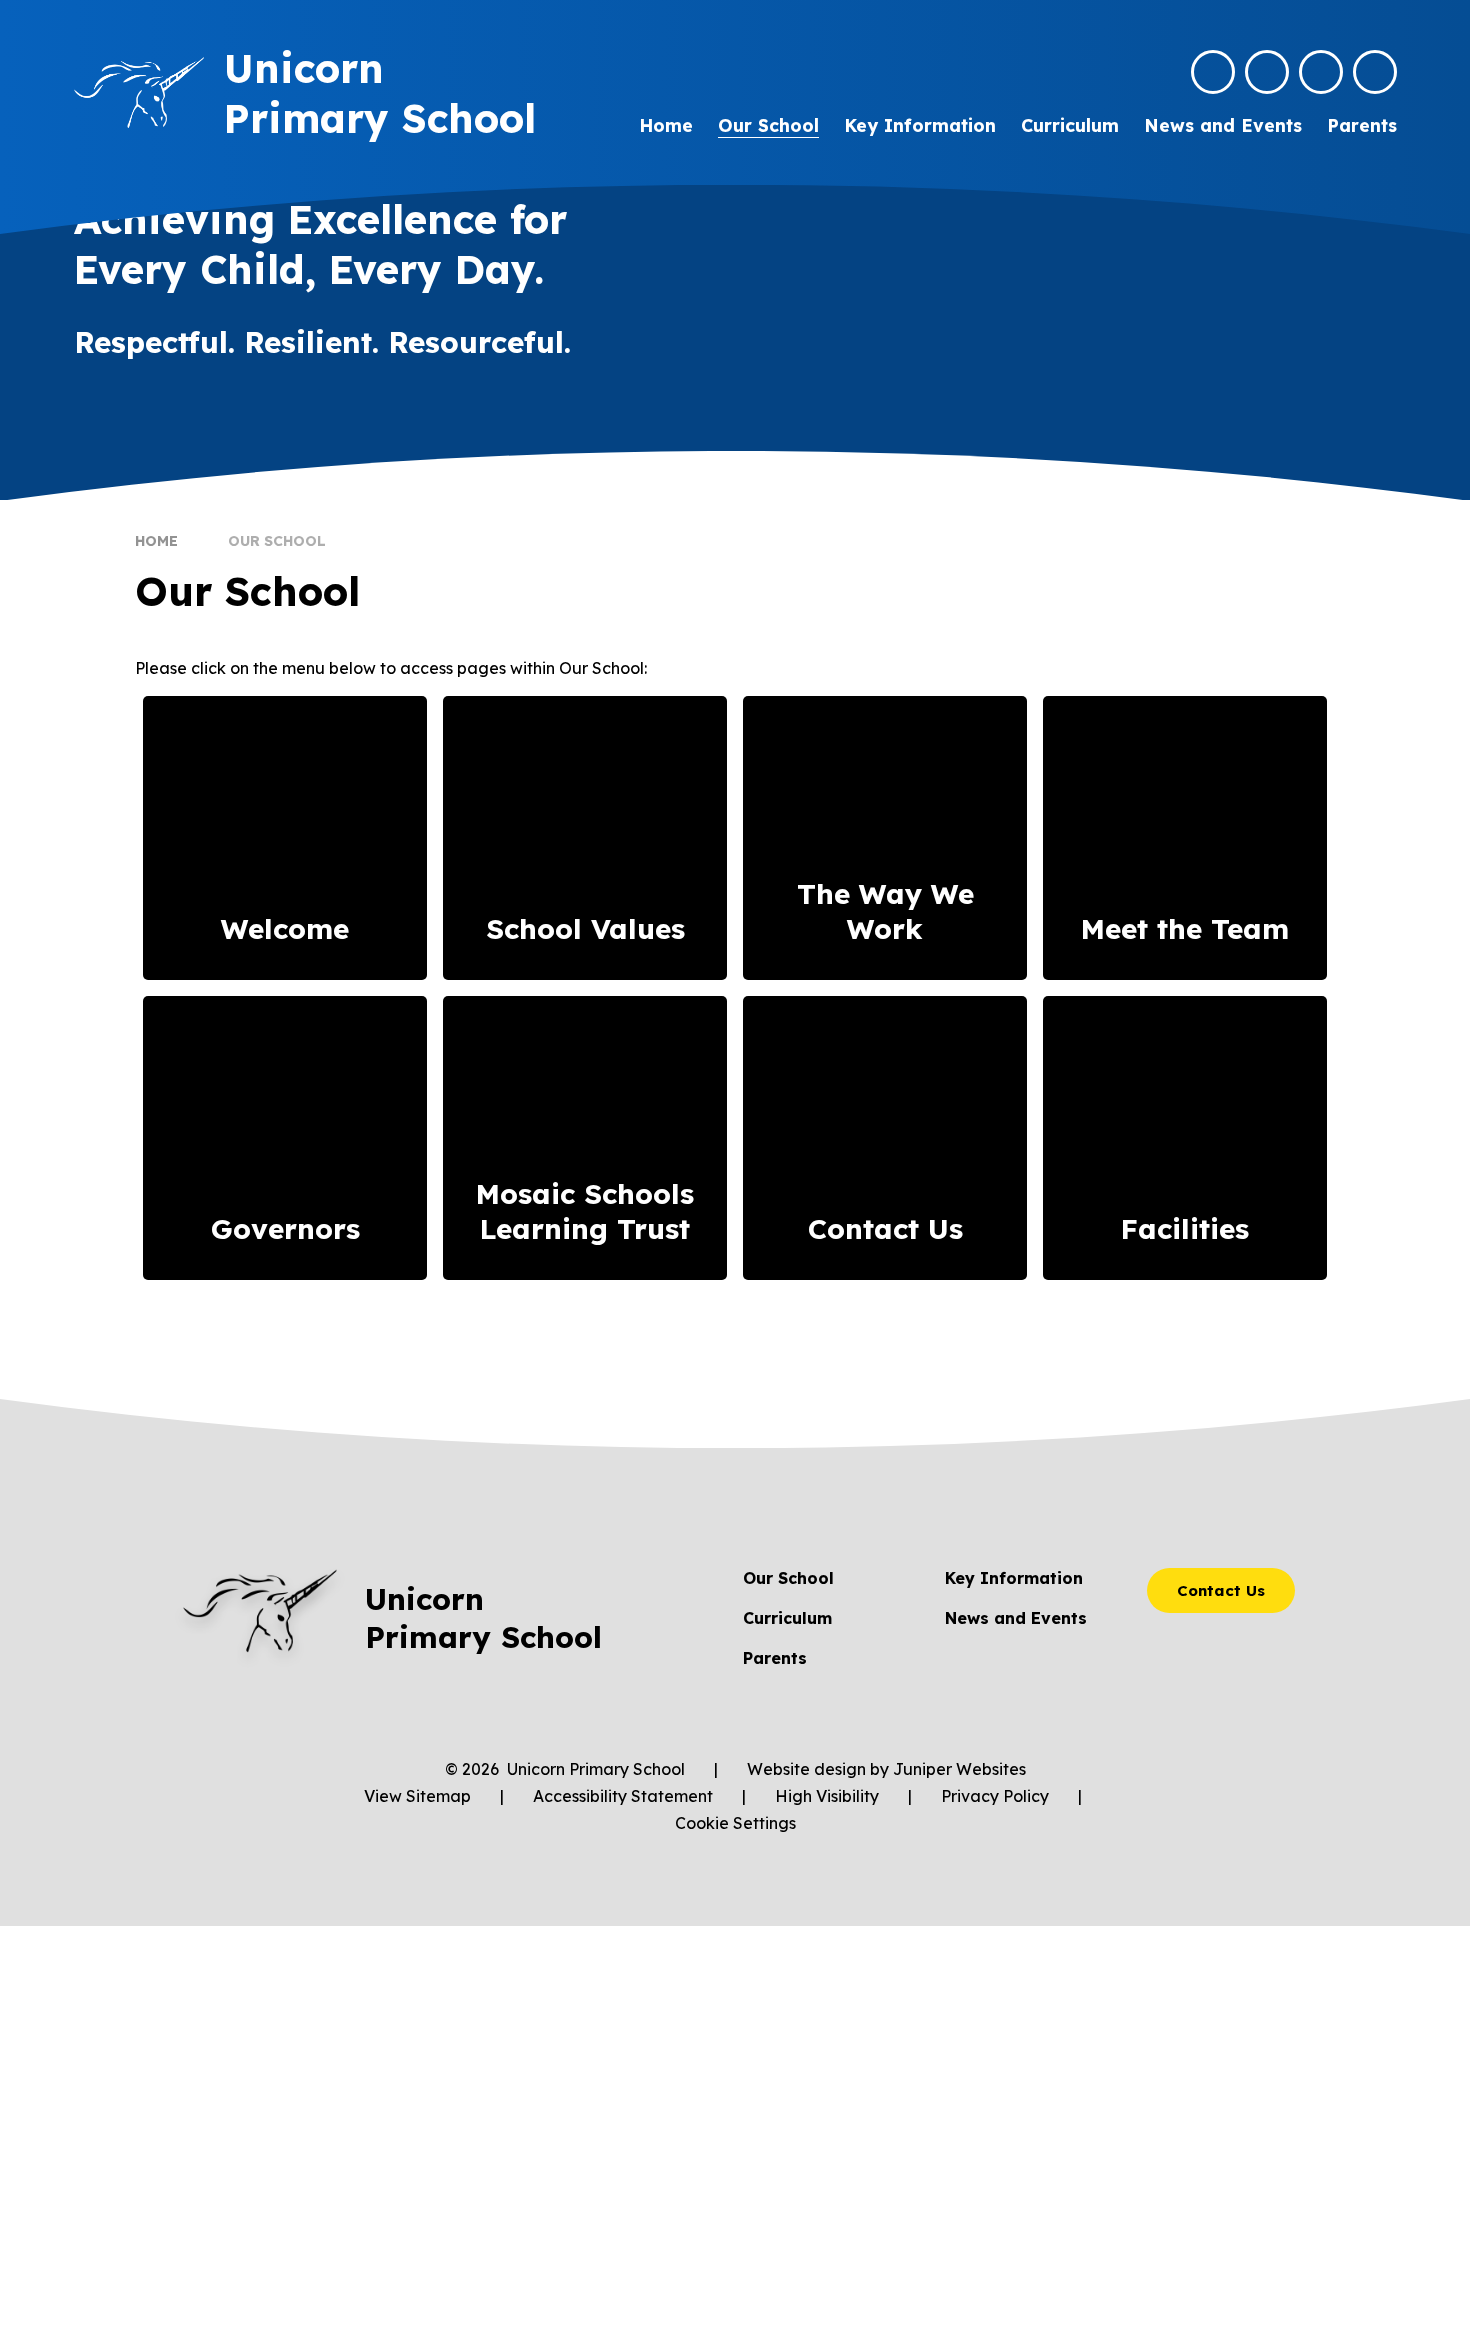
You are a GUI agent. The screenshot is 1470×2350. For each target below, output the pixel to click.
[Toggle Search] (1321, 72)
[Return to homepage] (139, 92)
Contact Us (1221, 1590)
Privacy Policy (995, 1796)
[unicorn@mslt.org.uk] (1213, 72)
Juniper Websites (959, 1769)
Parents (775, 1658)
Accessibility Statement (623, 1796)
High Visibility (827, 1796)
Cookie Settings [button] (735, 1823)
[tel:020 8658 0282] (1267, 72)
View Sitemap (417, 1796)
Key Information (1014, 1578)
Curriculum (787, 1618)
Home (156, 541)
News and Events (1016, 1618)
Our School (277, 541)
